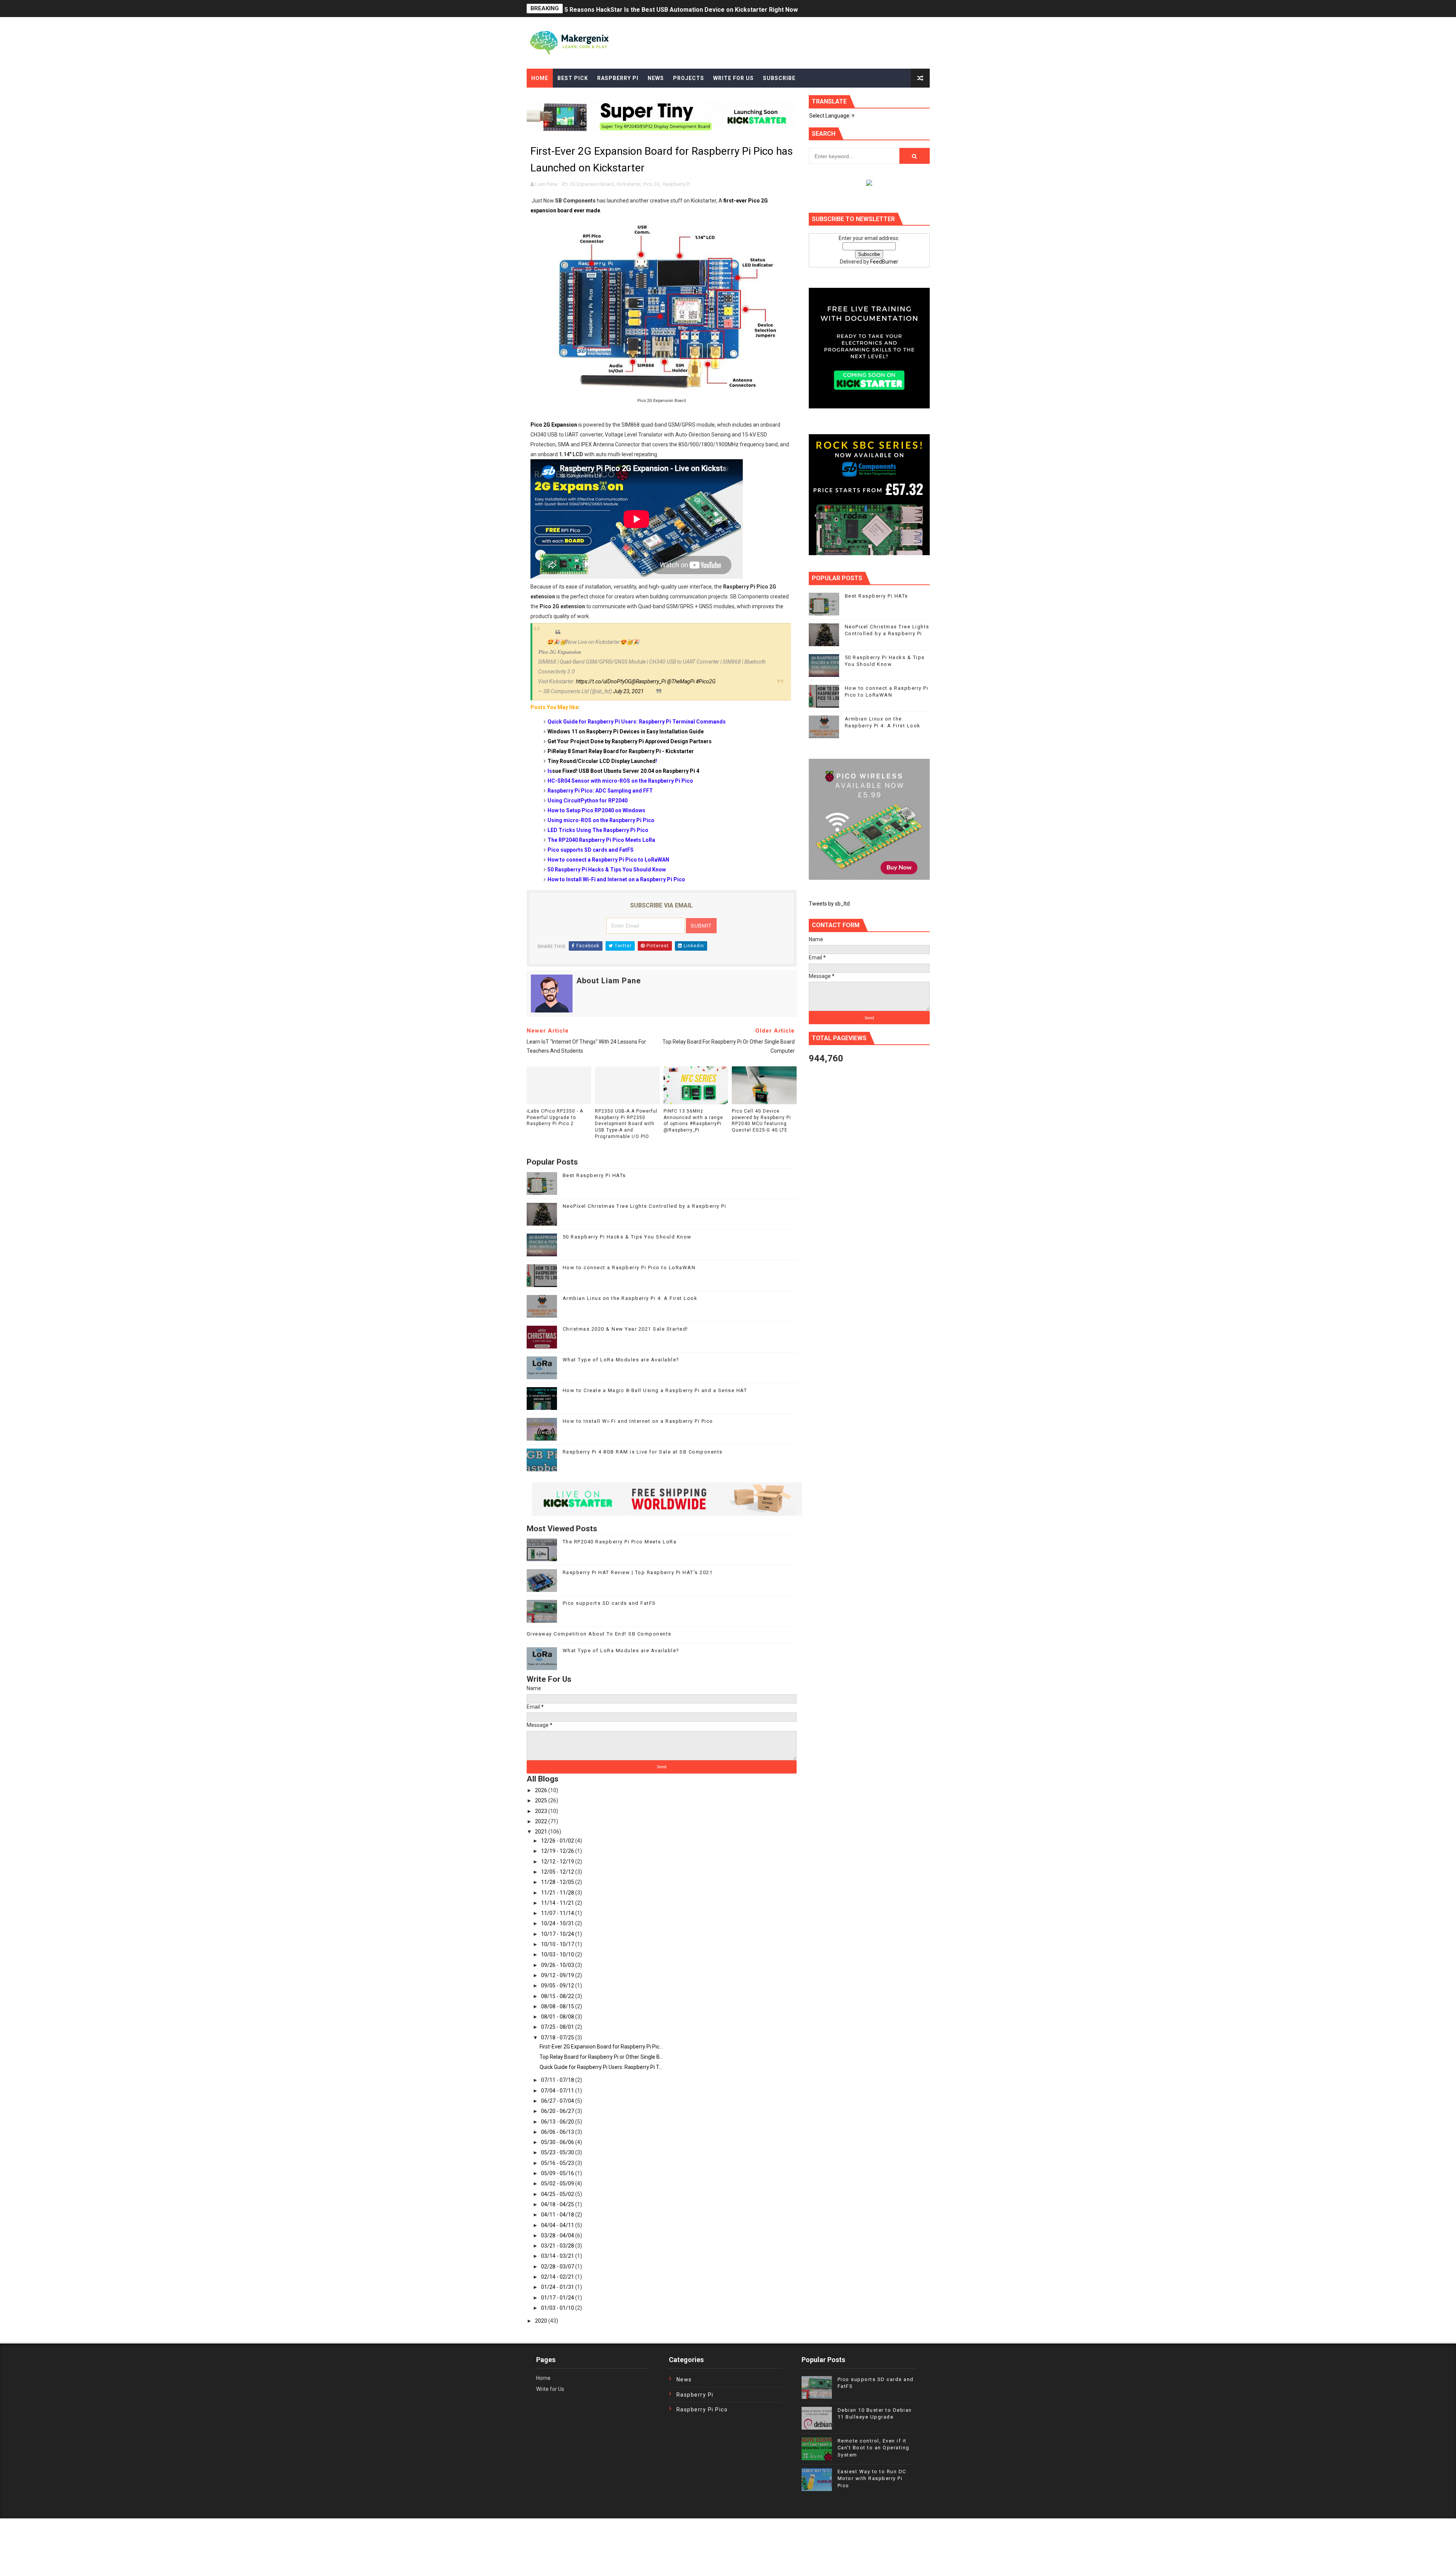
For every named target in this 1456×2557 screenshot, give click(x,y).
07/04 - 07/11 (558, 2091)
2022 (542, 1821)
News (656, 78)
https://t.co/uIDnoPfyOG (604, 681)
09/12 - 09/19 (558, 1975)
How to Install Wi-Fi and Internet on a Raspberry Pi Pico (638, 1421)
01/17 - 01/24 (558, 2298)
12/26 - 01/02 (558, 1841)
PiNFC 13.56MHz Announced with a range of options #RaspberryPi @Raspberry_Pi (693, 1121)
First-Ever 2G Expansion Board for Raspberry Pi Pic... (601, 2047)
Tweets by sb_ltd (829, 904)
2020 (542, 2321)
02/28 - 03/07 (558, 2267)
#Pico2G (706, 681)
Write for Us (550, 2389)
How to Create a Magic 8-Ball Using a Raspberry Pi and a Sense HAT (655, 1390)
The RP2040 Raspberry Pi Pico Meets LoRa (620, 1542)
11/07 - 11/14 (558, 1913)
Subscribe (779, 78)
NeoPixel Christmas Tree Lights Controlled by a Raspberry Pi (645, 1206)
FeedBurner (884, 262)
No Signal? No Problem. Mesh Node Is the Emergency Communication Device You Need (690, 9)
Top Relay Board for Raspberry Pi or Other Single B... (601, 2057)
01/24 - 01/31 (558, 2287)
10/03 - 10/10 (558, 1954)
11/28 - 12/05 (558, 1882)
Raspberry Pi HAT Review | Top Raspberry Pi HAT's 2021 (638, 1572)
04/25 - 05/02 (558, 2194)
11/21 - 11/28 (558, 1893)
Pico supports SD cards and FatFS (609, 1603)
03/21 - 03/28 (558, 2246)
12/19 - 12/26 (558, 1851)
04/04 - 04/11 (558, 2225)
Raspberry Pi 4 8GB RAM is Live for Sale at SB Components (643, 1452)
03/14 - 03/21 (558, 2256)
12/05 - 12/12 (558, 1872)
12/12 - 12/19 (558, 1862)
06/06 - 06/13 (558, 2132)
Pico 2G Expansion (554, 425)
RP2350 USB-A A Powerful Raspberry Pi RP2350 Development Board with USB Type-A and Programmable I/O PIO (626, 1124)
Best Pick (573, 78)
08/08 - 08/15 (558, 2006)
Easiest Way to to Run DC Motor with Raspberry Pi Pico (872, 2478)
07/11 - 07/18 (558, 2080)
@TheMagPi (681, 681)
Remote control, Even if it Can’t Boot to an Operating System (874, 2448)
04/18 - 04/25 (558, 2204)
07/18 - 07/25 (558, 2037)
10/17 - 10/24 (558, 1934)
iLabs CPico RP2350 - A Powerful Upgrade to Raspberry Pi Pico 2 (555, 1118)
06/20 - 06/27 (558, 2111)
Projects (689, 78)
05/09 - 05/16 (558, 2173)
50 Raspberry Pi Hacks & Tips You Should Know (627, 1237)
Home (540, 78)
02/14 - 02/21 (558, 2277)
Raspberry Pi (618, 78)
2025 (542, 1800)
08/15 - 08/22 (558, 1996)
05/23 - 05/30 (558, 2152)
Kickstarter (628, 184)
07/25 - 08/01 (558, 2027)
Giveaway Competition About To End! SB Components (599, 1634)
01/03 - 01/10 (558, 2308)
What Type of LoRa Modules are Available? (621, 1360)
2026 (542, 1790)
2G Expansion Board (592, 184)
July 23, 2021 (628, 691)
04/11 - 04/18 (558, 2215)
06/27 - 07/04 (558, 2101)
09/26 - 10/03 (558, 1965)
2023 (542, 1811)
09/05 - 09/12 (558, 1986)
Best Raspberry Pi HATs (594, 1175)
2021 (542, 1832)
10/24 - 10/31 (558, 1923)
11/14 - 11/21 (558, 1903)
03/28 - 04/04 (558, 2235)
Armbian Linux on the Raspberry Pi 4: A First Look (630, 1298)
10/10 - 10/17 (558, 1944)
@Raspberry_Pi (649, 681)
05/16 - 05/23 (558, 2163)
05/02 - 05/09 (558, 2183)
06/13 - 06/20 (558, 2122)
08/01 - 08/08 (558, 2017)
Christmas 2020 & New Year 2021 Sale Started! (625, 1329)
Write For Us (733, 78)
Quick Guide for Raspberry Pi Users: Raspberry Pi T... (601, 2067)
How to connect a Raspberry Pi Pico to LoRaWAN (629, 1268)
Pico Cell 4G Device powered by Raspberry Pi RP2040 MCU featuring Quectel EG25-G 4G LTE (761, 1121)
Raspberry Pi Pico (702, 2409)
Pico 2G (651, 184)
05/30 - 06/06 (558, 2142)
